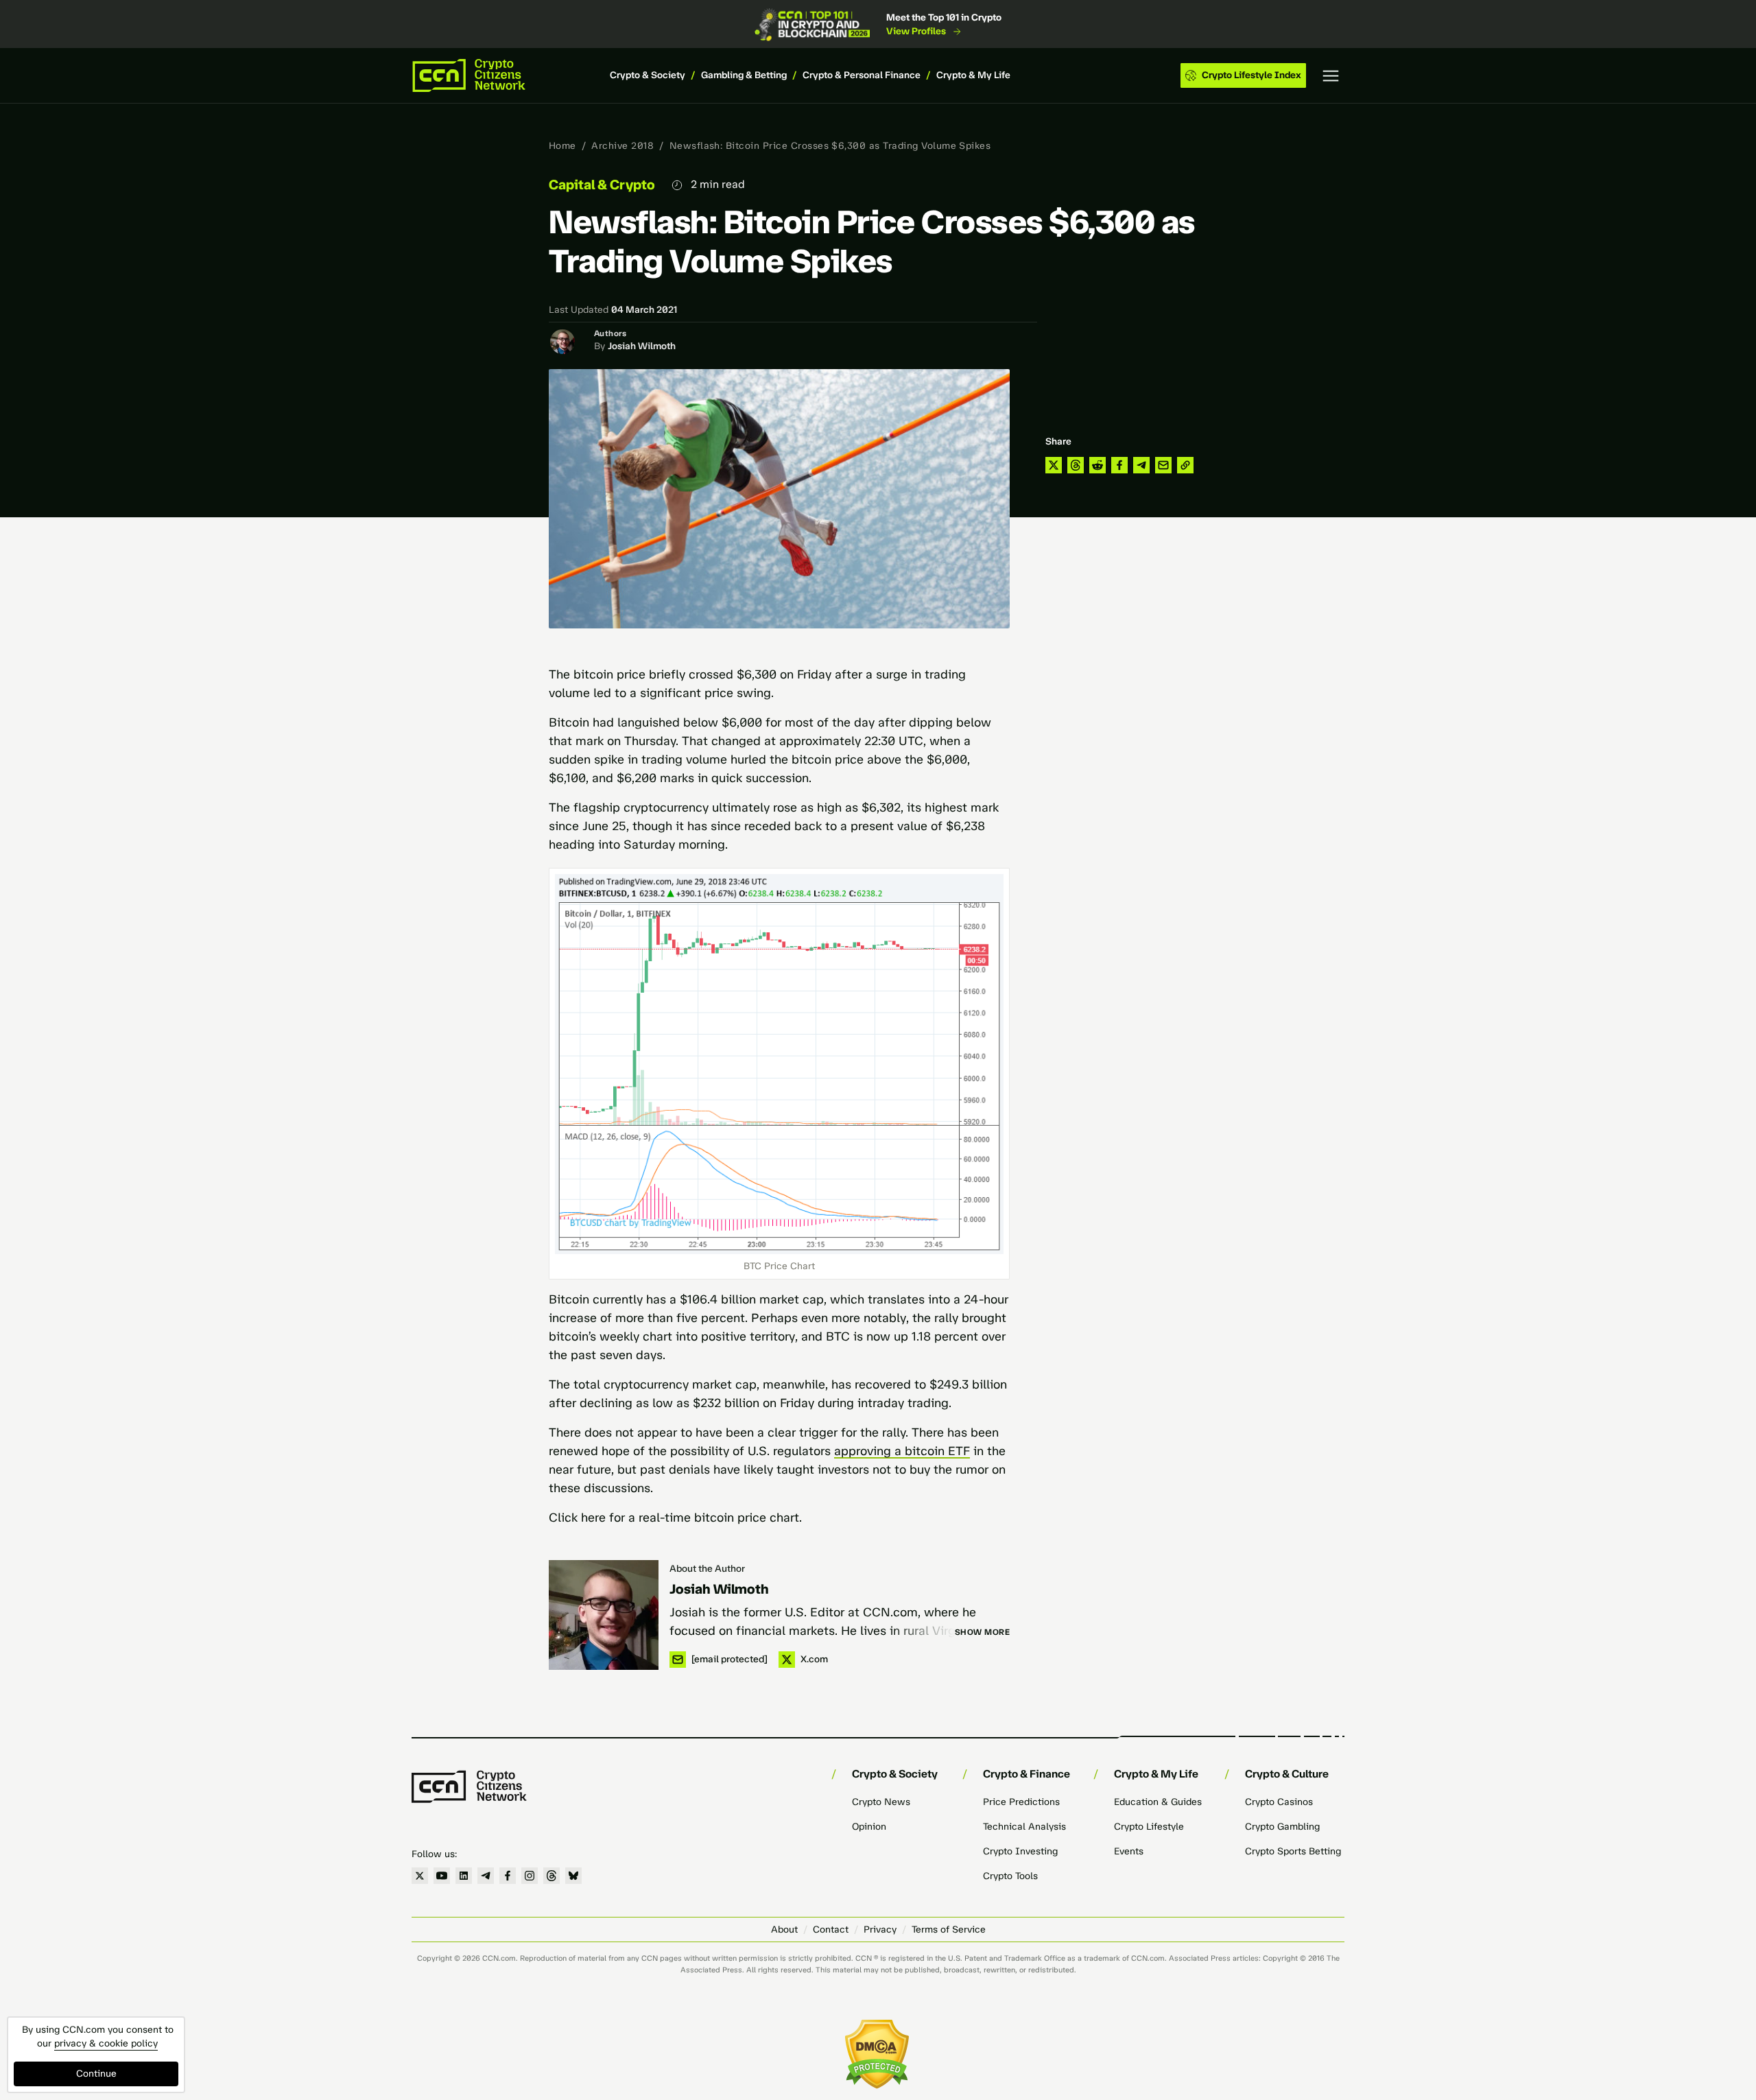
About (784, 1930)
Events (1129, 1851)
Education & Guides (1158, 1802)
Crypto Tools (1010, 1876)
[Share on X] (1054, 465)
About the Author (707, 1569)
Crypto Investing (1020, 1851)
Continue (96, 2074)
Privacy (880, 1930)
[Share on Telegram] (1141, 465)
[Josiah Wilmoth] (604, 1615)
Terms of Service (949, 1930)
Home (562, 146)
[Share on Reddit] (1097, 465)
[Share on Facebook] (1119, 465)
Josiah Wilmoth (642, 346)
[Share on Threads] (1076, 465)
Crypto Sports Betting (1293, 1851)
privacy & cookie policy (106, 2043)
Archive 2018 (622, 146)
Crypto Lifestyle (1149, 1827)
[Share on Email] (1163, 465)
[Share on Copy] (1185, 465)
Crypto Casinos (1279, 1802)
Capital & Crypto (602, 185)
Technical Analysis (1024, 1827)
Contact (831, 1930)
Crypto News (881, 1802)
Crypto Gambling (1282, 1827)
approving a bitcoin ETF (902, 1451)
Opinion (869, 1827)
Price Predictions (1021, 1802)
